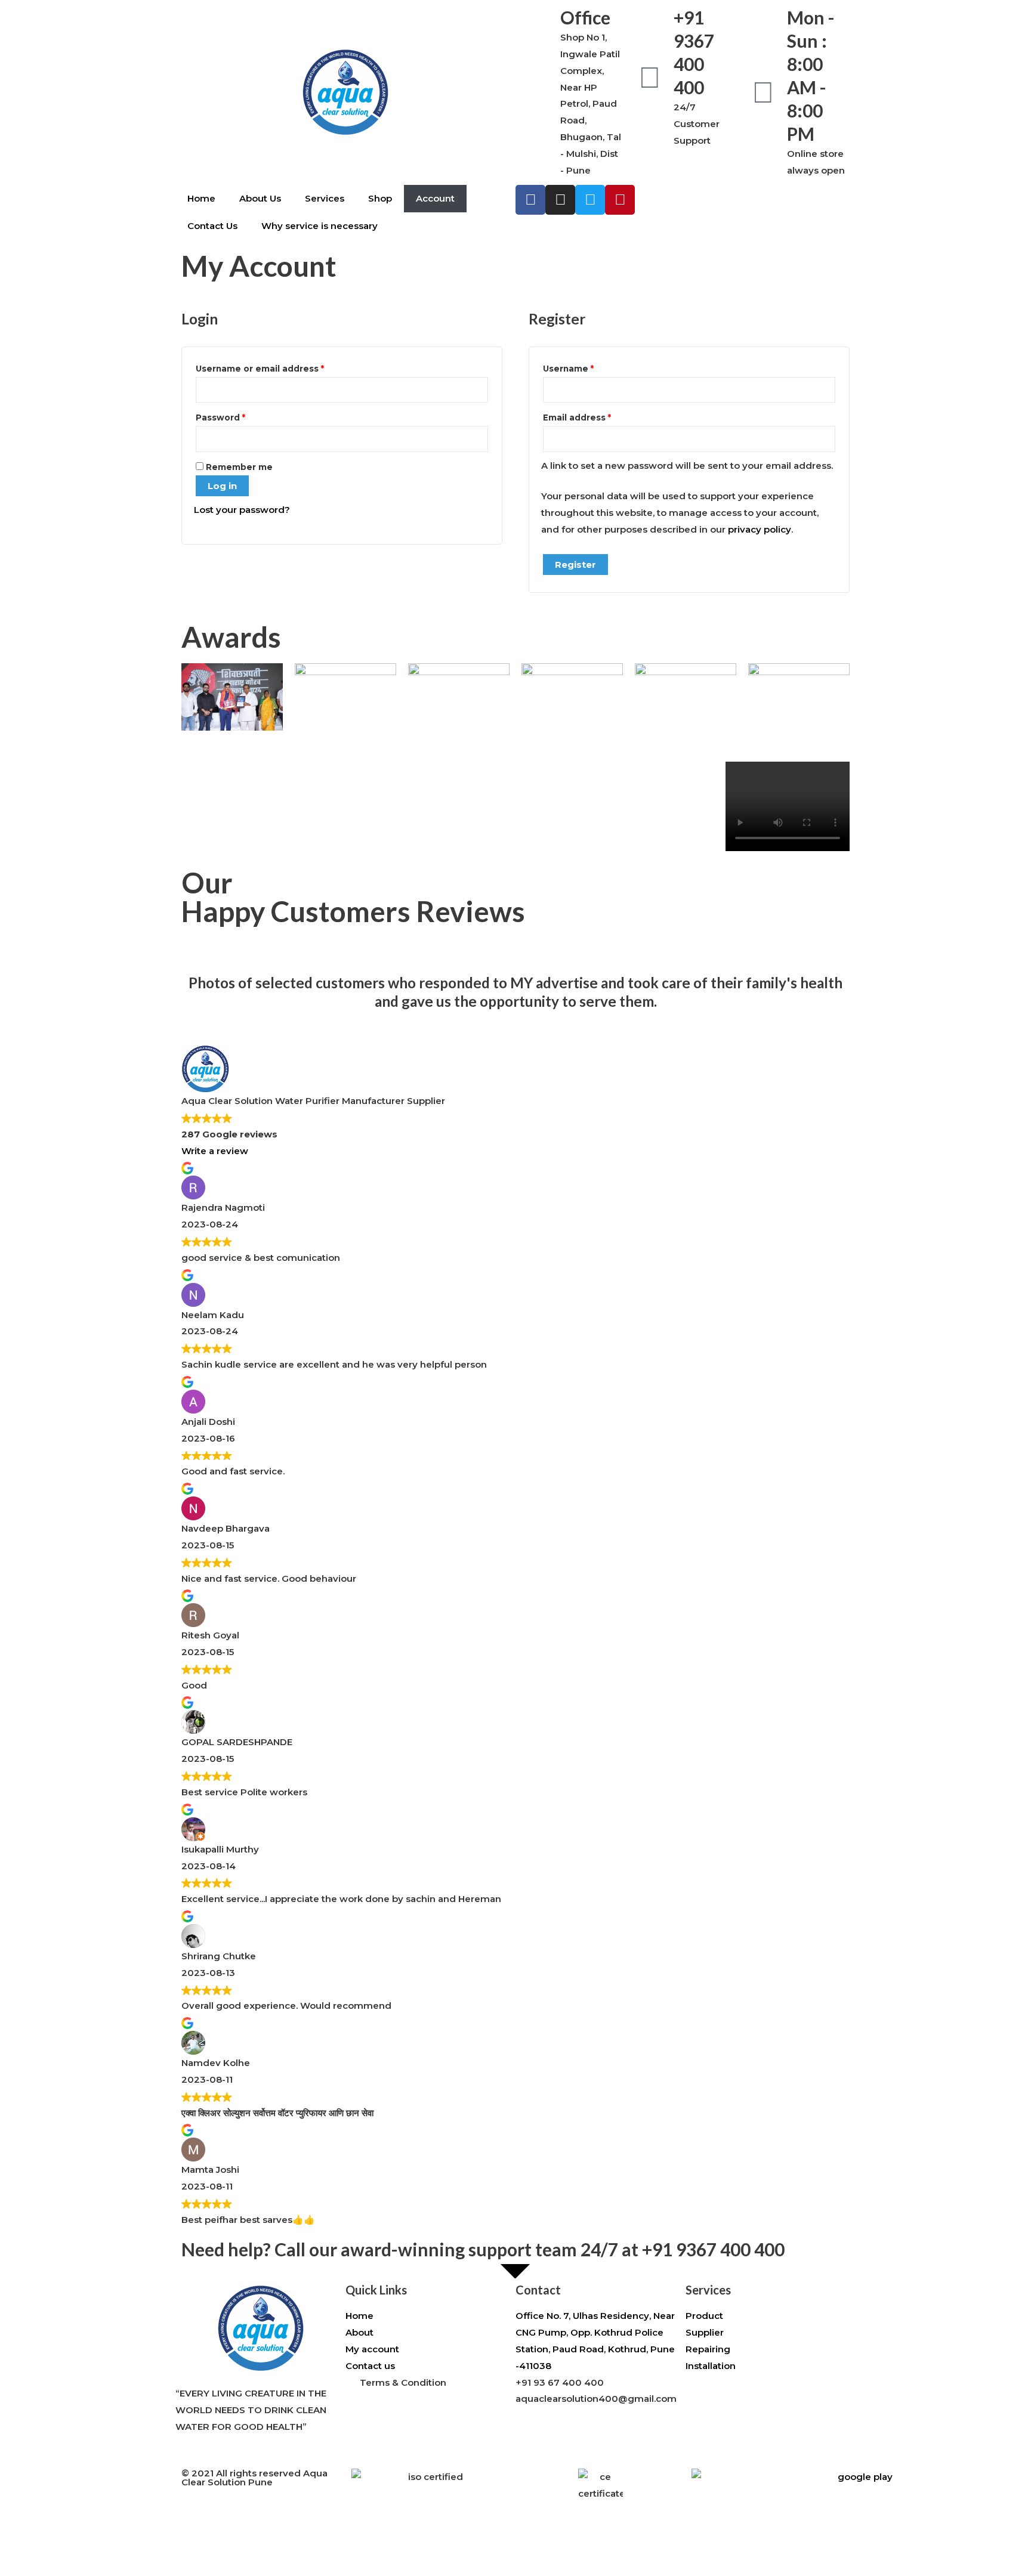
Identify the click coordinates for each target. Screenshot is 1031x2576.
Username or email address (280, 367)
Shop (380, 198)
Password (241, 416)
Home (201, 198)
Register (575, 565)
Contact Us (212, 226)
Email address (597, 416)
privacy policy (760, 529)
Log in (222, 486)
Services (325, 198)
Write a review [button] (215, 1151)
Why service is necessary (320, 226)
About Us (260, 198)
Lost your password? (242, 510)
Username (589, 367)
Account (435, 198)
